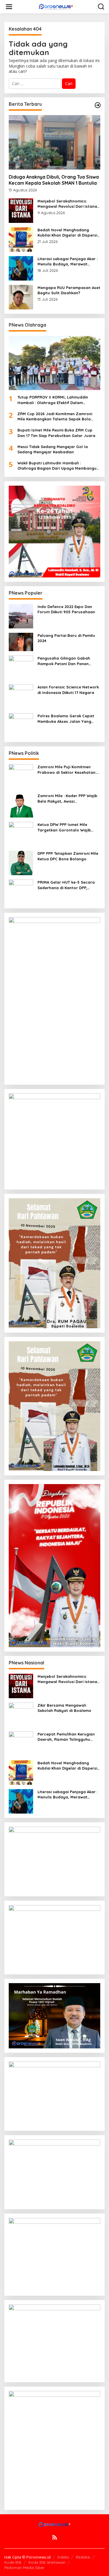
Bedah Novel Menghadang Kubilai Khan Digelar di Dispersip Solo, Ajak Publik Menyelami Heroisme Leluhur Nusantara (69, 233)
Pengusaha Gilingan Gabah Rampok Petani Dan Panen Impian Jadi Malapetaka (64, 661)
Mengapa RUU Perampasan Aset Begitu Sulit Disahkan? (69, 290)
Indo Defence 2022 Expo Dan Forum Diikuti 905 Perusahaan (66, 609)
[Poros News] (56, 7)
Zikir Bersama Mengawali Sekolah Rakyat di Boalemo (64, 1708)
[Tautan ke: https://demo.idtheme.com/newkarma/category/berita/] (98, 105)
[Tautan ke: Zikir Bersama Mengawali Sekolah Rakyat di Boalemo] (21, 1714)
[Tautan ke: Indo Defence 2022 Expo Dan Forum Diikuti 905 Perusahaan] (21, 615)
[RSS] (55, 2537)
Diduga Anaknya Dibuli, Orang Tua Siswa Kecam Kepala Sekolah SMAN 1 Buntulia (54, 180)
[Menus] (9, 7)
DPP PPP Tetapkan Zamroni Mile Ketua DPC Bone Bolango (68, 856)
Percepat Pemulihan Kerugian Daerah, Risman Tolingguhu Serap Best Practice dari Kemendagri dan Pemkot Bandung (66, 1737)
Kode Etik (13, 2562)
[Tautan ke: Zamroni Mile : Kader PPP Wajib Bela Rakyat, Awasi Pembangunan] (21, 805)
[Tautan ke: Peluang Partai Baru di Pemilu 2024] (21, 641)
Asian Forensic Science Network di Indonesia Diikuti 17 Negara (68, 690)
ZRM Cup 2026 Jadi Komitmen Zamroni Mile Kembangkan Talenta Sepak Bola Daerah (55, 416)
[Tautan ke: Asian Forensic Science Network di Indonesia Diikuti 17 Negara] (21, 696)
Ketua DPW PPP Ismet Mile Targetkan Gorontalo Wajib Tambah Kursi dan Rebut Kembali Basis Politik (64, 827)
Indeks (63, 2557)
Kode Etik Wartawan (47, 2562)
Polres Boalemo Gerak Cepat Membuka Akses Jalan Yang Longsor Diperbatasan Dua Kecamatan (66, 719)
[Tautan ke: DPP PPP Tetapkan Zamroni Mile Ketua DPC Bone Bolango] (21, 863)
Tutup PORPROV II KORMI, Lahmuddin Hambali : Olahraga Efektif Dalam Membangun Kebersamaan (53, 400)
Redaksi (83, 2557)
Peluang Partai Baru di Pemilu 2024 (66, 638)
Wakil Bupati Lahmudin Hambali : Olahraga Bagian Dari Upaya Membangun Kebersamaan (58, 466)
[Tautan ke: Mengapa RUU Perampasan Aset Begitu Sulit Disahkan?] (21, 296)
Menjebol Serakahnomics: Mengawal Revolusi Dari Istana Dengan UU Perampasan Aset (67, 204)
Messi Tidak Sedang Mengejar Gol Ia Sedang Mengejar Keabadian (53, 449)
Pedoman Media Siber (24, 2568)
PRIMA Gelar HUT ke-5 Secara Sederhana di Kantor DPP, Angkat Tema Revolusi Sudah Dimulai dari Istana (66, 885)
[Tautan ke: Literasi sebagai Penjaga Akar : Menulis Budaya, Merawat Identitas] (21, 268)
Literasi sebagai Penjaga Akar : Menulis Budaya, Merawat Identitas (68, 261)
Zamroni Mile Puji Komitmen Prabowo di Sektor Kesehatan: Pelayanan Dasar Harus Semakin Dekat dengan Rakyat (67, 770)
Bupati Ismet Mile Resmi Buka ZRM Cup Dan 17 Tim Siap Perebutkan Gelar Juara (56, 433)
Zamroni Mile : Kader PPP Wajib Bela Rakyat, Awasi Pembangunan (67, 798)
